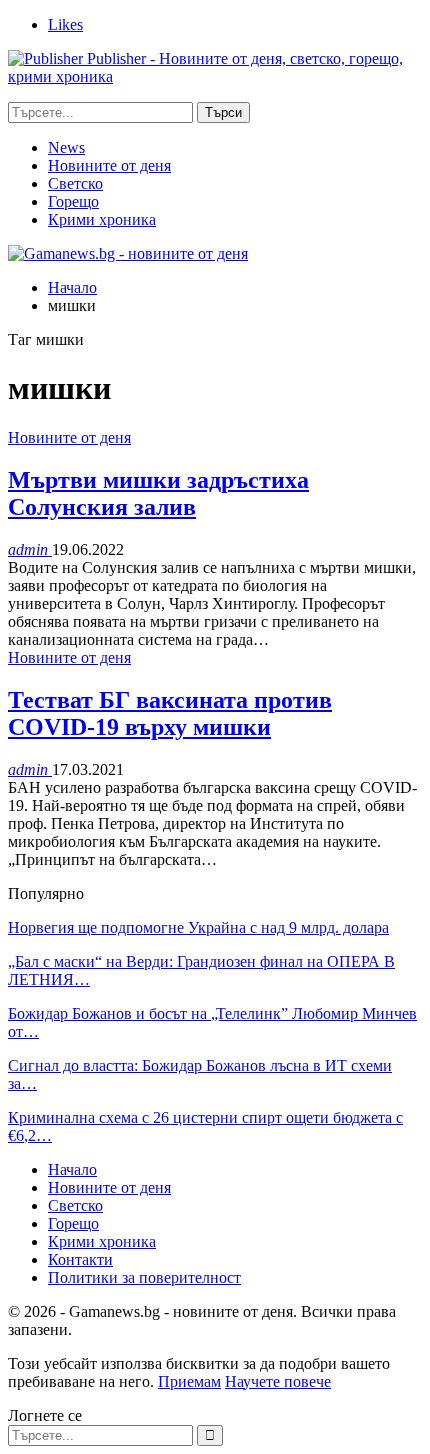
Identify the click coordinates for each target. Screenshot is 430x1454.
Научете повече (278, 1381)
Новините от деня (109, 165)
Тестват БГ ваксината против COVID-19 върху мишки (170, 713)
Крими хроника (102, 219)
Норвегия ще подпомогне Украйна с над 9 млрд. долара (198, 927)
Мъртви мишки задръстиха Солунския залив (158, 493)
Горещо (73, 201)
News (66, 147)
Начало (72, 1169)
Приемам (189, 1381)
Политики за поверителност (144, 1277)
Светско (75, 183)
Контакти (80, 1259)
